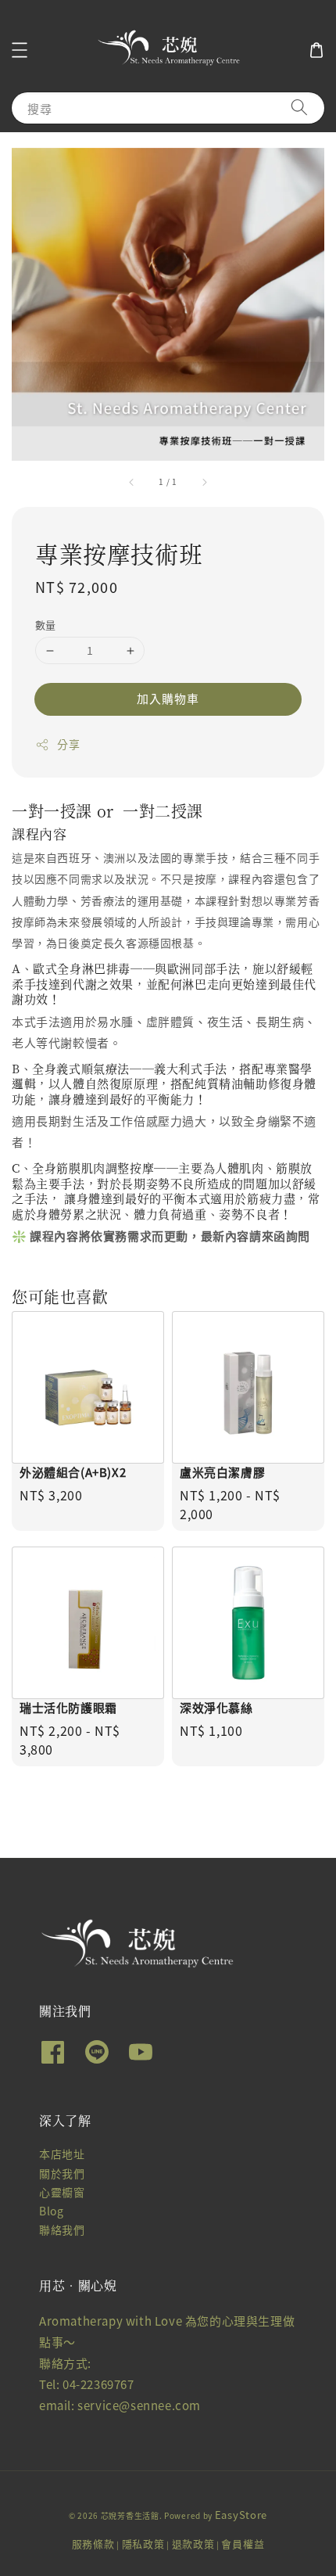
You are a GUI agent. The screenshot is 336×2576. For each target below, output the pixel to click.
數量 (46, 625)
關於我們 (62, 2173)
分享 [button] (68, 744)
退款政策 (193, 2544)
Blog (51, 2211)
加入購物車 (168, 698)
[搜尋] (299, 108)
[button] (20, 50)
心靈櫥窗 (62, 2192)
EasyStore (241, 2515)
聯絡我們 (62, 2229)
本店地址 (62, 2154)
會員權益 (243, 2544)
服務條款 (93, 2544)
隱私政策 (143, 2544)
